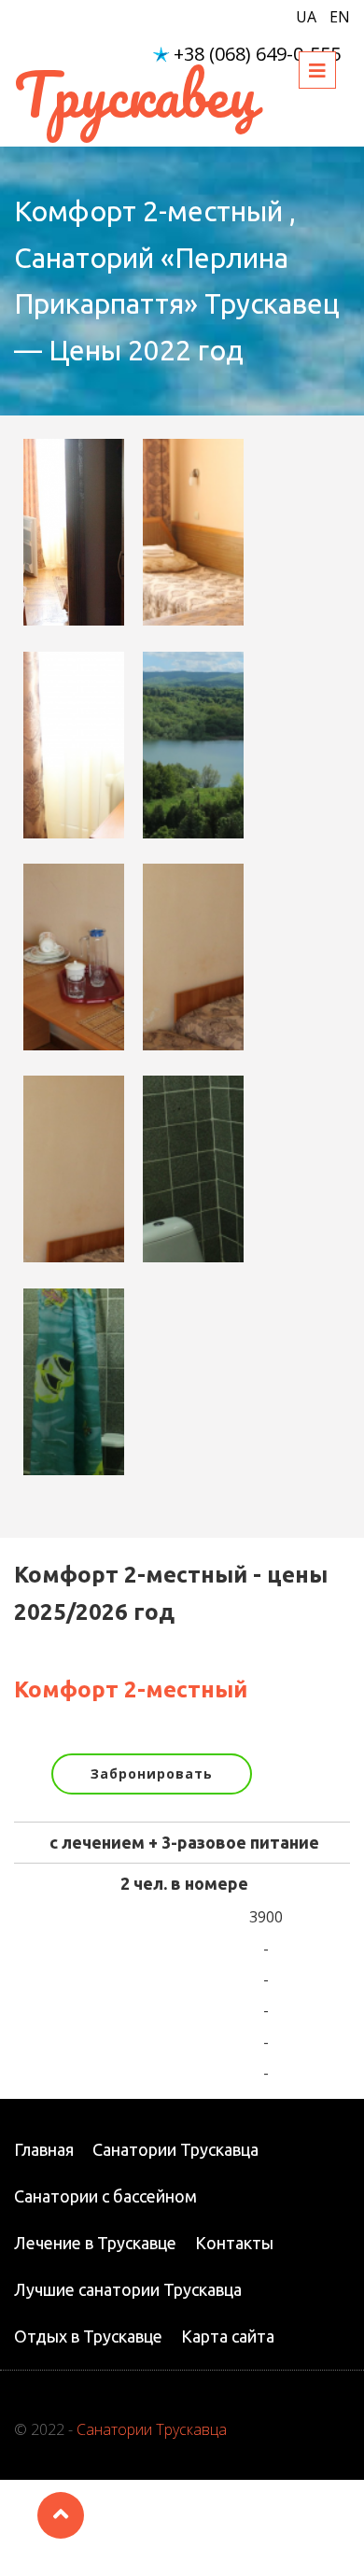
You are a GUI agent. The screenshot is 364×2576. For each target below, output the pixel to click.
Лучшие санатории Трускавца (128, 2289)
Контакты (234, 2243)
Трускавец (135, 94)
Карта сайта (228, 2336)
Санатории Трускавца (175, 2149)
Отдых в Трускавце (88, 2336)
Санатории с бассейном (105, 2196)
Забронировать (152, 1774)
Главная (44, 2149)
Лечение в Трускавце (95, 2243)
